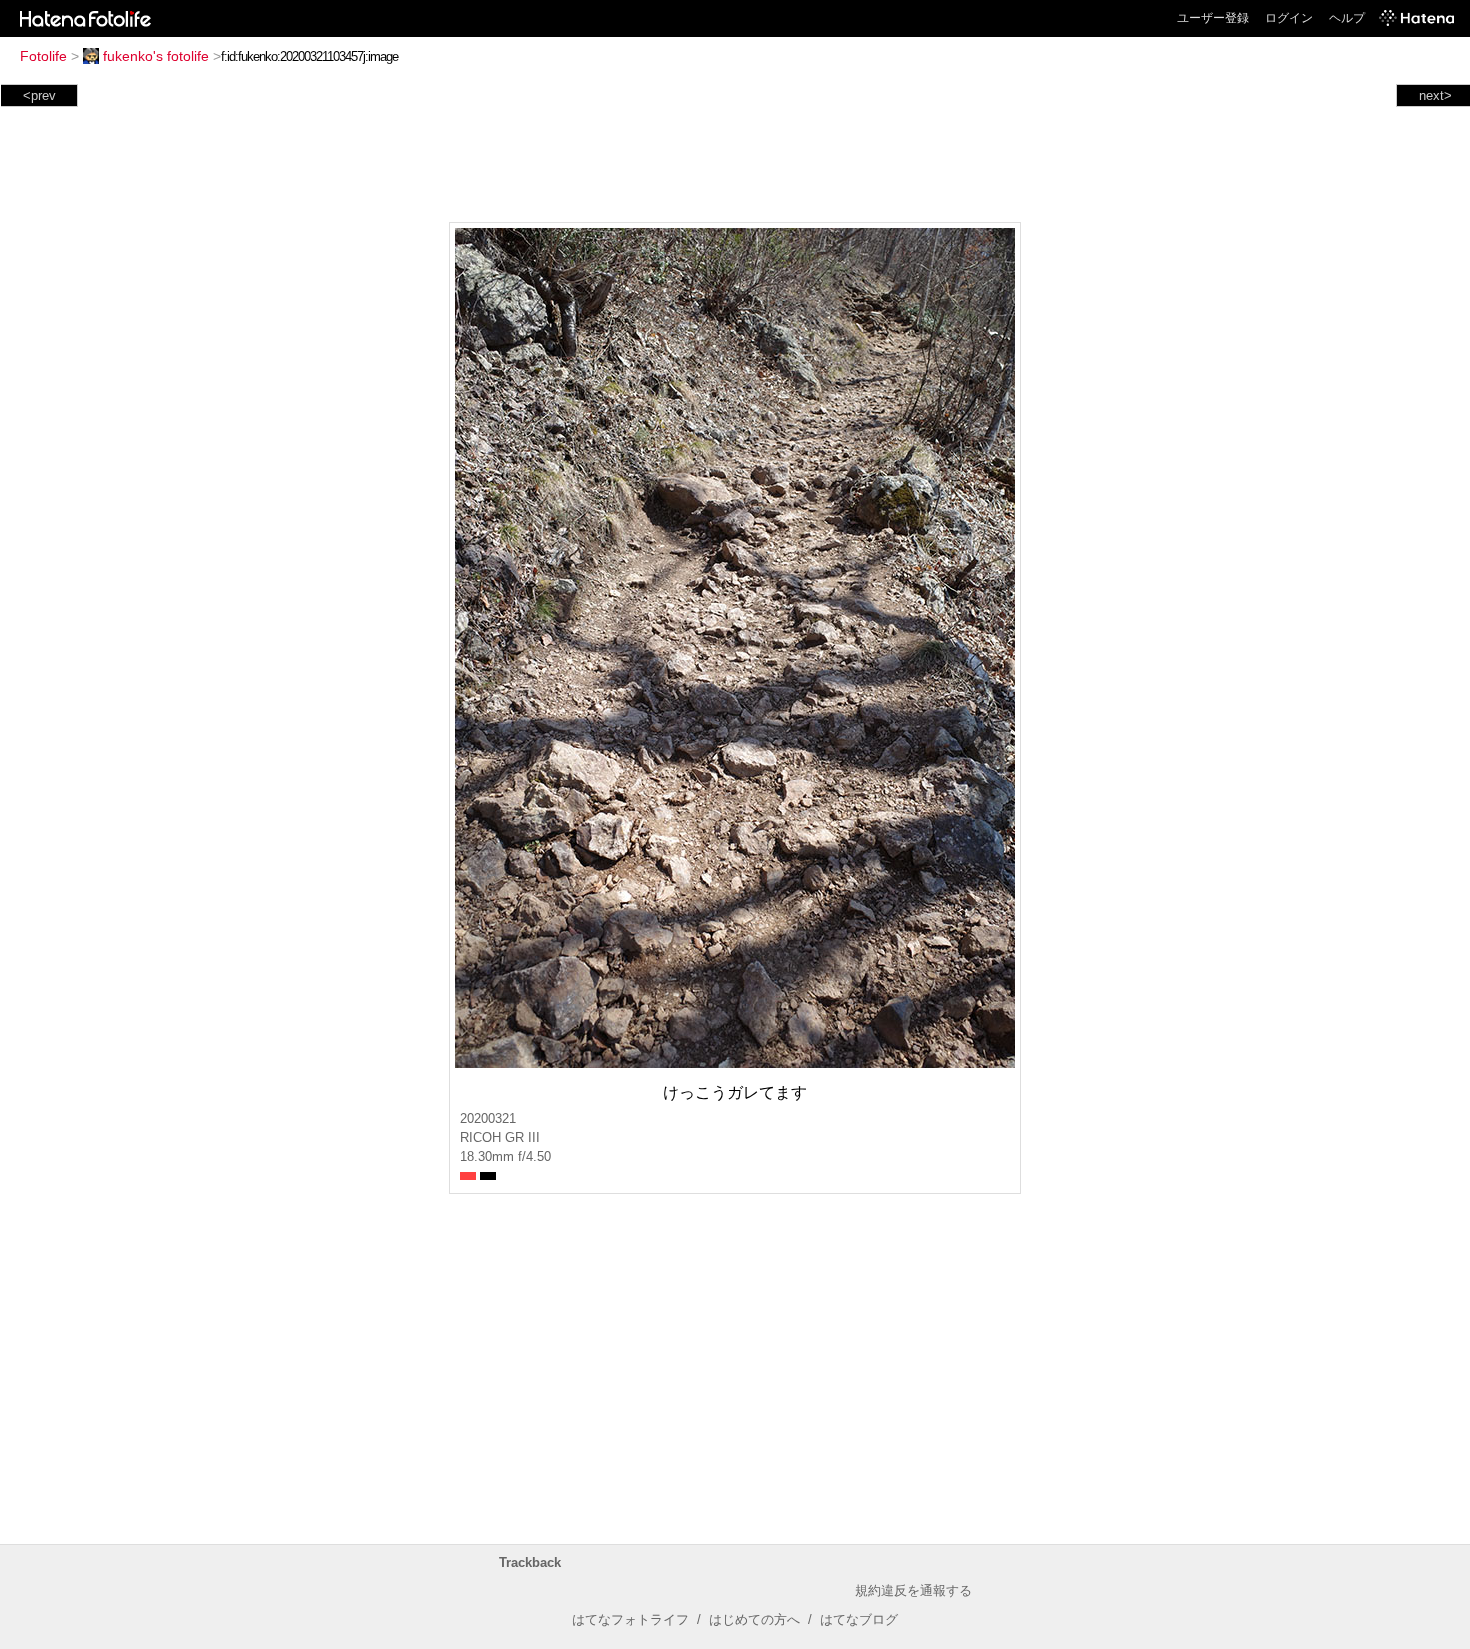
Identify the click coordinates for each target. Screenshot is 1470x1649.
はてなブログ (859, 1619)
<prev (39, 95)
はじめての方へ (754, 1619)
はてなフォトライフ (630, 1619)
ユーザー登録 (1213, 18)
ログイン (1289, 18)
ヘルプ (1347, 18)
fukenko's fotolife (156, 56)
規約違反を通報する (913, 1590)
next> (1435, 95)
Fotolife (43, 56)
